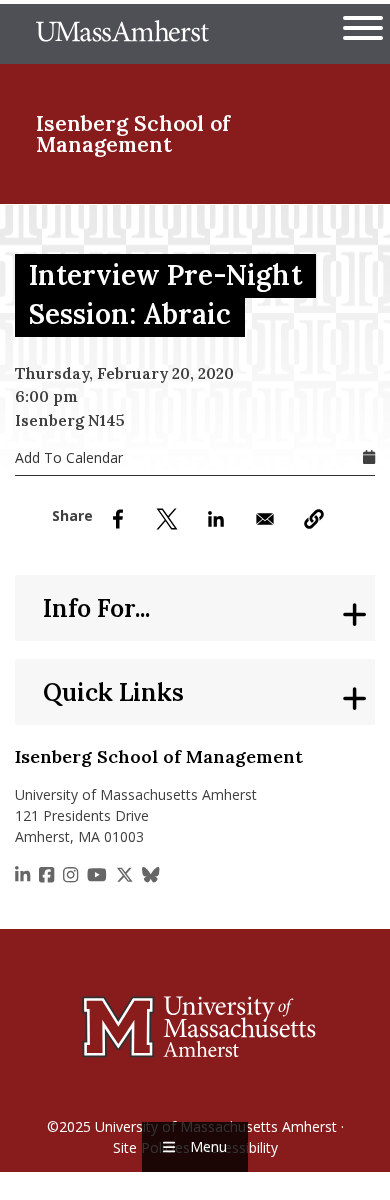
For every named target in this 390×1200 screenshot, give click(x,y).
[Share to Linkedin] (216, 519)
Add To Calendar (69, 457)
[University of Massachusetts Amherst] (195, 1026)
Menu (208, 1146)
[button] (314, 519)
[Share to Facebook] (118, 519)
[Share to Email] (265, 519)
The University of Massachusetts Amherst (122, 34)
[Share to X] (167, 519)
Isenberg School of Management (133, 134)
